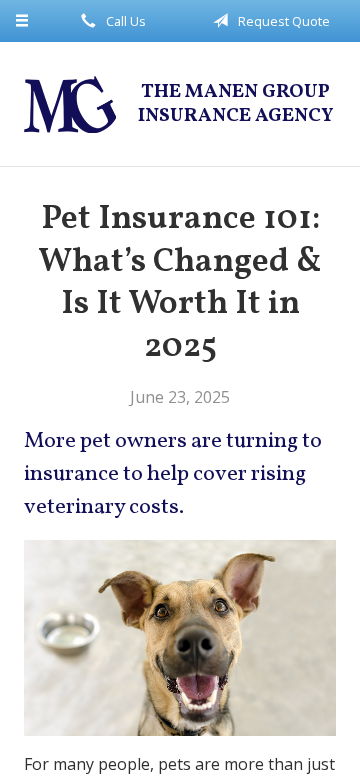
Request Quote (282, 21)
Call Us (124, 21)
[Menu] (22, 21)
